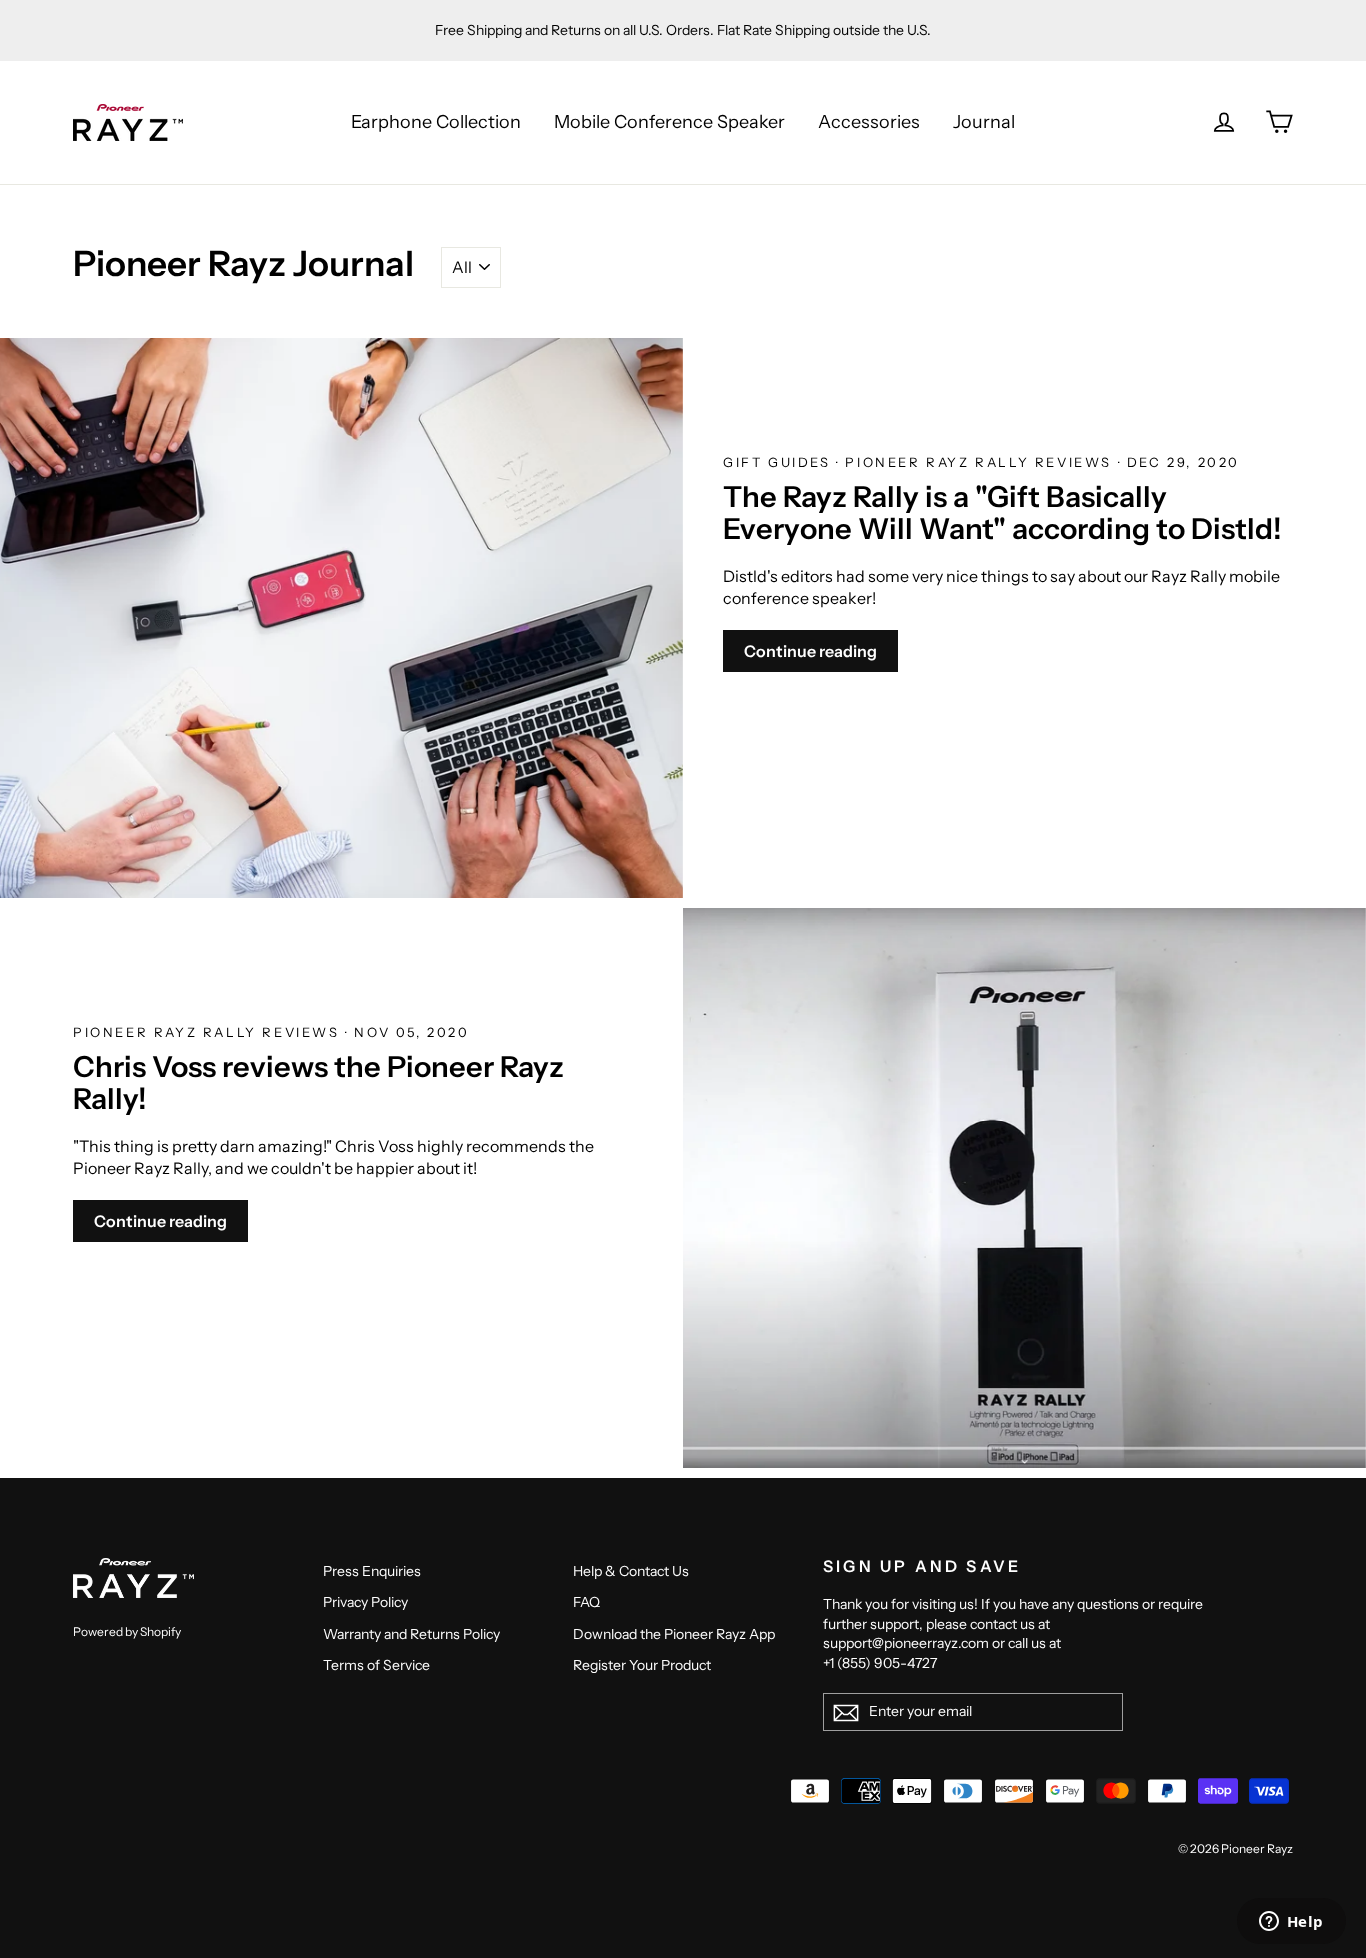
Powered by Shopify (127, 1631)
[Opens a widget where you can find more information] (1291, 1923)
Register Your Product (642, 1665)
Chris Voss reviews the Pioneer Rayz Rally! (318, 1082)
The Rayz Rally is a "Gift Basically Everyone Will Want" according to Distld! (1002, 512)
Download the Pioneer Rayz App (674, 1634)
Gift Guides (779, 462)
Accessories (869, 122)
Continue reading (810, 651)
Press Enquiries (372, 1571)
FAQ (586, 1602)
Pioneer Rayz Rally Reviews (981, 462)
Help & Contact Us (631, 1571)
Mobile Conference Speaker (669, 122)
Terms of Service (376, 1665)
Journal (984, 122)
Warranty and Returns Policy (411, 1634)
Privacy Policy (365, 1602)
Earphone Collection (436, 122)
